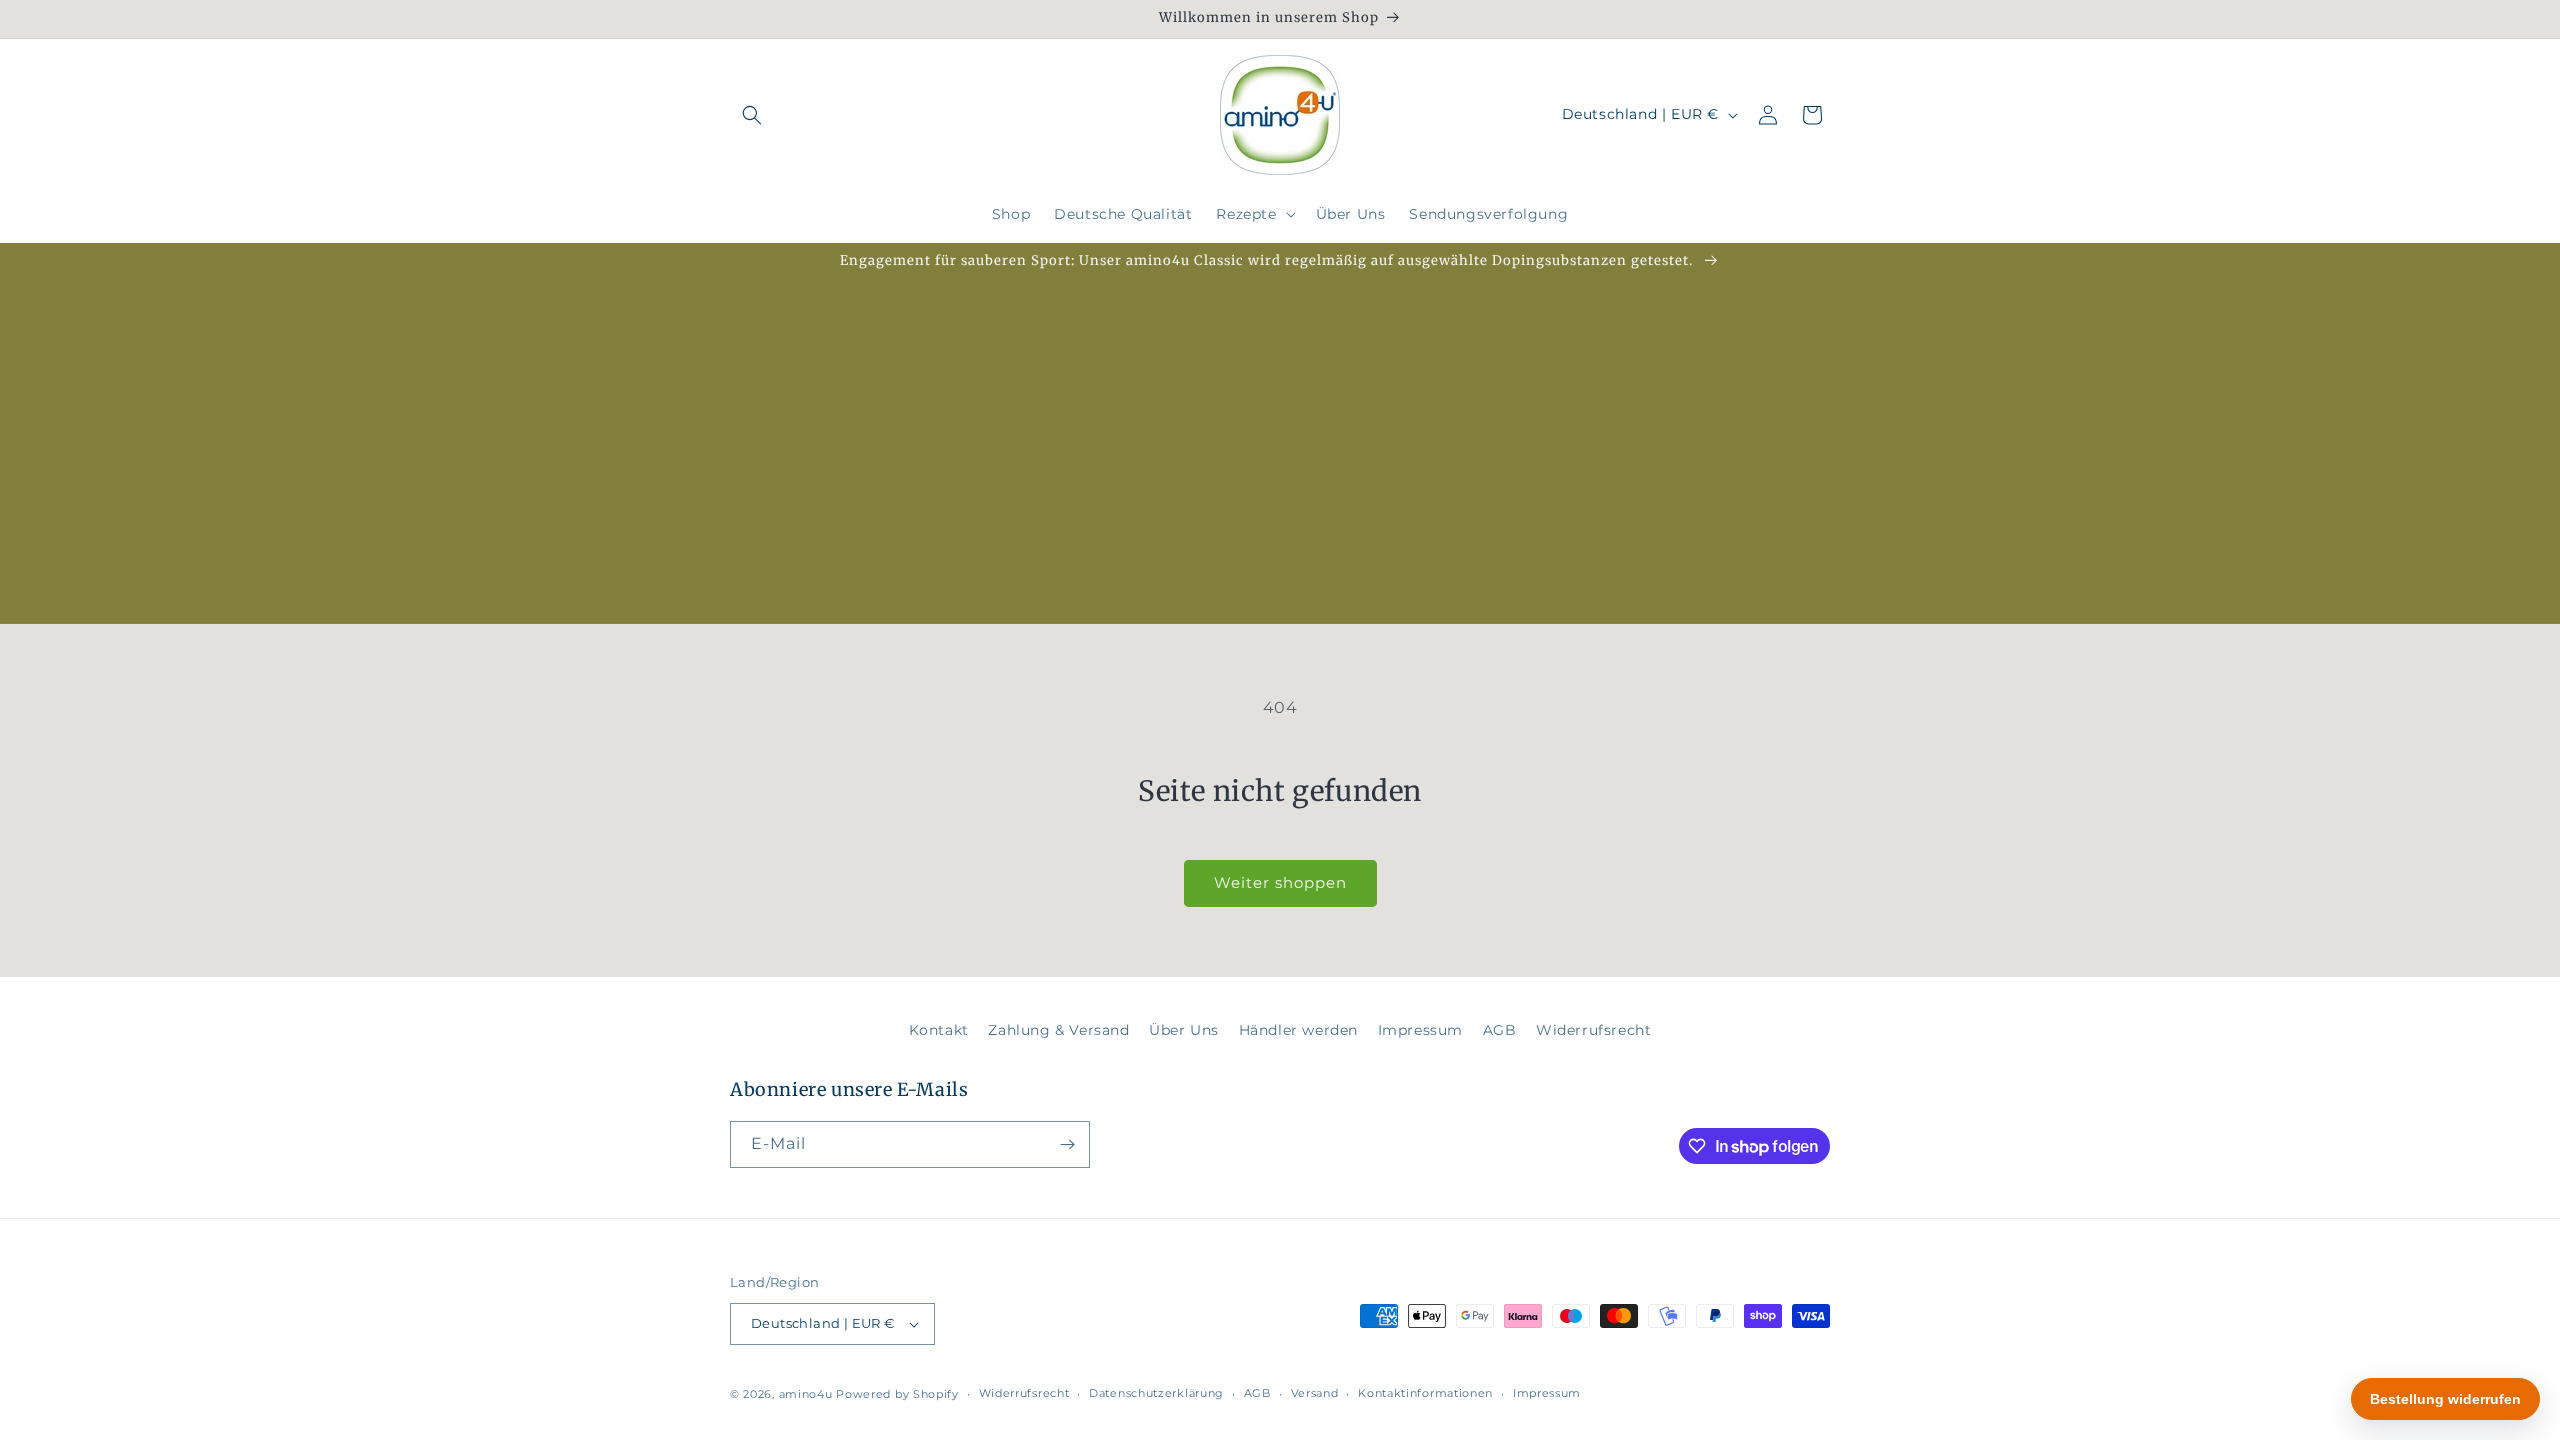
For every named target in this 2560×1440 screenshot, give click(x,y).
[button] (752, 115)
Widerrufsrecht (1593, 1030)
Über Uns (1184, 1030)
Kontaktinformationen (1425, 1393)
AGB (1500, 1030)
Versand (1315, 1393)
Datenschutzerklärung (1156, 1393)
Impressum (1420, 1030)
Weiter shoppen (1280, 882)
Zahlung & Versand (1058, 1030)
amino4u (806, 1394)
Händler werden (1298, 1030)
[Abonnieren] (1067, 1144)
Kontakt (939, 1030)
